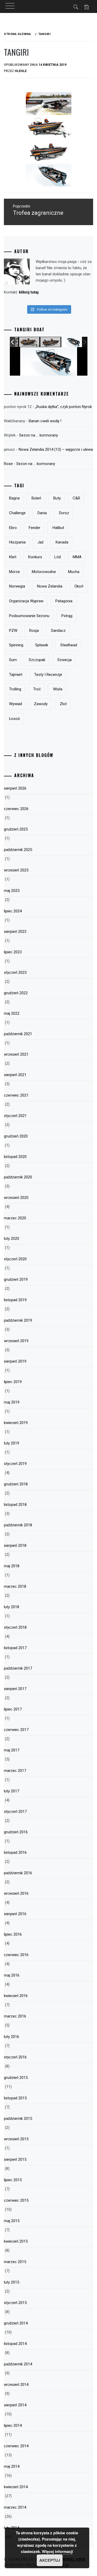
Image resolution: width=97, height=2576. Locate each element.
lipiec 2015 (13, 2180)
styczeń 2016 (15, 2057)
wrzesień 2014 (16, 2385)
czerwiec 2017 (16, 1730)
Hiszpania (17, 542)
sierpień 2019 (15, 1361)
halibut (58, 528)
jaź (40, 542)
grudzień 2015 (16, 2078)
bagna (14, 498)
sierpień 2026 (15, 788)
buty (57, 498)
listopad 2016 (15, 1852)
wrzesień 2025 (16, 870)
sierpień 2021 (15, 1075)
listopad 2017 (15, 1648)
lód (58, 557)
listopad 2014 (15, 2344)
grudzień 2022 (16, 993)
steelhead (69, 645)
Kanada (62, 542)
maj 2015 (12, 2221)
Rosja (34, 631)
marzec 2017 (15, 1771)
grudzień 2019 (16, 1279)
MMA (77, 557)
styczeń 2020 (15, 1259)
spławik (42, 645)
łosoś (14, 719)
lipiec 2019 (13, 1382)
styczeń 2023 (15, 972)
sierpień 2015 (15, 2159)
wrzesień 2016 (16, 1893)
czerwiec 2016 (16, 1955)
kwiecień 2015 (16, 2241)
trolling (15, 689)
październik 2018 (18, 1525)
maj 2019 (12, 1402)
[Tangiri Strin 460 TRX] (29, 342)
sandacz (58, 631)
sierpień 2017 (15, 1689)
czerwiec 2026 (16, 809)
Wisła (58, 689)
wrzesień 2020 (16, 1198)
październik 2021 (18, 1034)
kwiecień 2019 (16, 1423)
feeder (35, 528)
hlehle (21, 71)
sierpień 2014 (15, 2405)
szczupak (37, 660)
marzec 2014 (15, 2507)
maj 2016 (12, 1975)
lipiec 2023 (13, 952)
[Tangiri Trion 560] (72, 342)
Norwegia (17, 586)
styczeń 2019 (15, 1464)
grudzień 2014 (16, 2323)
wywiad (16, 704)
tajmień (16, 675)
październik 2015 (18, 2119)
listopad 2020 (15, 1157)
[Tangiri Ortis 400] (51, 342)
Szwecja (65, 660)
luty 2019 (12, 1443)
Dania (42, 513)
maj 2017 (12, 1750)
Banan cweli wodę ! (45, 421)
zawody (41, 704)
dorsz (64, 513)
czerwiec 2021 (16, 1095)
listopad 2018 (15, 1505)
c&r (76, 498)
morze (14, 572)
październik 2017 (18, 1668)
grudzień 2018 (16, 1484)
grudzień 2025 (16, 829)
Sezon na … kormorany (39, 435)
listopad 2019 (15, 1300)
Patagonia (64, 601)
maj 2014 (12, 2466)
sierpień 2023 (15, 932)
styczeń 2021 (15, 1116)
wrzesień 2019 (16, 1341)
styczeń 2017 (15, 1812)
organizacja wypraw (26, 601)
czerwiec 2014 (16, 2446)
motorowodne (44, 572)
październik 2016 (18, 1873)
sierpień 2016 (15, 1914)
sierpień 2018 (15, 1545)
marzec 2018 (15, 1586)
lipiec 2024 (13, 911)
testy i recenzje (48, 675)
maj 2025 (12, 891)
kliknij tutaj (29, 292)
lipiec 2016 (13, 1934)
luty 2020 (12, 1239)
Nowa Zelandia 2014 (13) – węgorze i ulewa (56, 449)
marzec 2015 (15, 2262)
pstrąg (67, 616)
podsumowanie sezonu (29, 616)
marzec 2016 (15, 2016)
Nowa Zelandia (50, 586)
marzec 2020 (15, 1218)
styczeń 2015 (15, 2303)
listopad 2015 (15, 2098)
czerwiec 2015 (16, 2200)
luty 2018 (12, 1607)
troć (37, 689)
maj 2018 (12, 1566)
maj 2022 (12, 1013)
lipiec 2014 (13, 2425)
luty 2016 (12, 2037)
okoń (79, 586)
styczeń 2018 (15, 1627)
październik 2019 (18, 1320)
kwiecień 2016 (16, 1996)
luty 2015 (12, 2282)
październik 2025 (18, 850)
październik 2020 (18, 1177)
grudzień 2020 (16, 1136)
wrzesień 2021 (16, 1054)
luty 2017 (12, 1791)
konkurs (35, 557)
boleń (36, 498)
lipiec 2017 (13, 1709)
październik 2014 (18, 2364)
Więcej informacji (57, 2551)
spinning (16, 645)
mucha (74, 572)
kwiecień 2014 (16, 2487)
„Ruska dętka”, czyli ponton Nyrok (64, 407)
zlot (63, 704)
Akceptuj (50, 2560)
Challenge (17, 513)
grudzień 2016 (16, 1832)
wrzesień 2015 (16, 2139)
